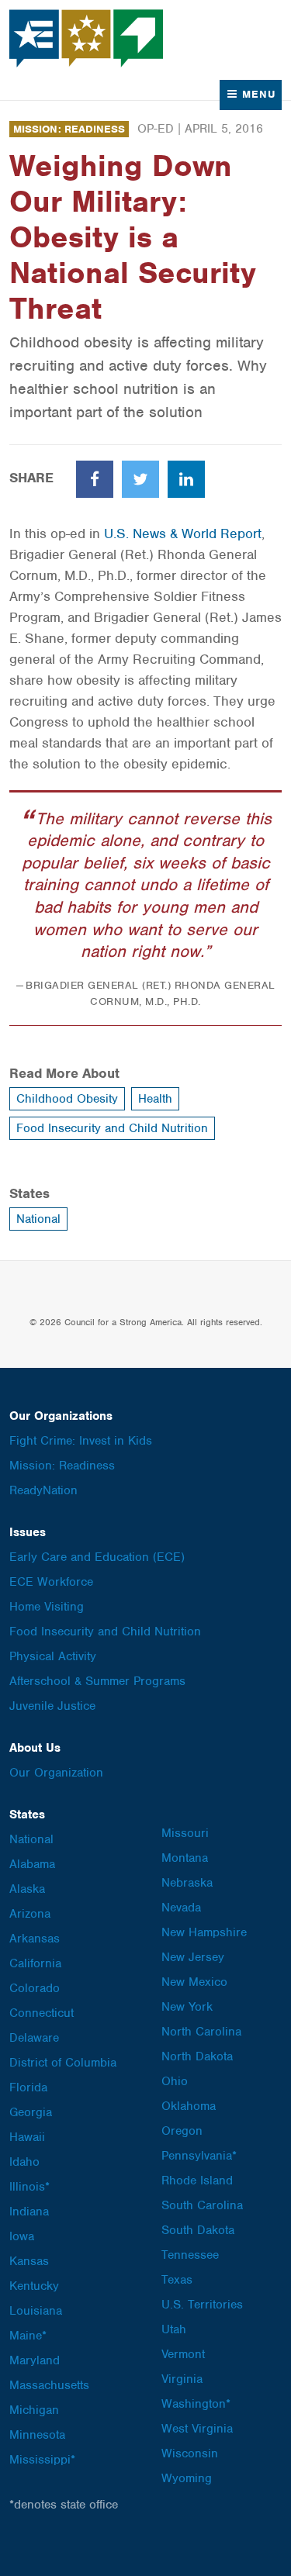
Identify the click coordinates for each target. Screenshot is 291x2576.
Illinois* (29, 2187)
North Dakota (197, 2056)
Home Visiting (47, 1607)
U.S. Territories (202, 2305)
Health (155, 1099)
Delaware (34, 2038)
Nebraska (187, 1883)
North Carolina (201, 2032)
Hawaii (27, 2137)
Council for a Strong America (87, 38)
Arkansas (35, 1939)
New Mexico (194, 1982)
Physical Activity (53, 1656)
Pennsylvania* (199, 2156)
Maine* (28, 2336)
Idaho (24, 2162)
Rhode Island (197, 2181)
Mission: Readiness (69, 129)
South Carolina (202, 2205)
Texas (177, 2280)
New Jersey (193, 1957)
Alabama (32, 1864)
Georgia (31, 2112)
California (35, 1963)
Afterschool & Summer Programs (97, 1681)
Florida (28, 2087)
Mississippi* (42, 2460)
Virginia (182, 2379)
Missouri (185, 1833)
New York (187, 2007)
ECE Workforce (51, 1582)
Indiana (29, 2212)
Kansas (29, 2261)
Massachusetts (49, 2385)
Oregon (182, 2131)
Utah (174, 2329)
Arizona (30, 1914)
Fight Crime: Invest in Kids (81, 1441)
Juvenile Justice (52, 1706)
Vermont (183, 2354)
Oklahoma (189, 2106)
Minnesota (37, 2435)
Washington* (196, 2404)
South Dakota (198, 2230)
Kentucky (34, 2286)
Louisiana (36, 2311)
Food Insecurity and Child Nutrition (112, 1128)
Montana (185, 1858)
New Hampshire (204, 1932)
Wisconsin (190, 2453)
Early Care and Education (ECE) (97, 1557)
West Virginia (197, 2429)
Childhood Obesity (67, 1099)
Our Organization (56, 1773)
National (38, 1219)
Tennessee (190, 2255)
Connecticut (42, 2013)
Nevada (181, 1908)
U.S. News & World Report (183, 534)
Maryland (35, 2360)
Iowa (22, 2236)
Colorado (35, 1988)
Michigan (34, 2410)
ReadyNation (43, 1490)
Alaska (27, 1889)
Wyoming (187, 2478)
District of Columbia (63, 2063)
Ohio (175, 2081)
